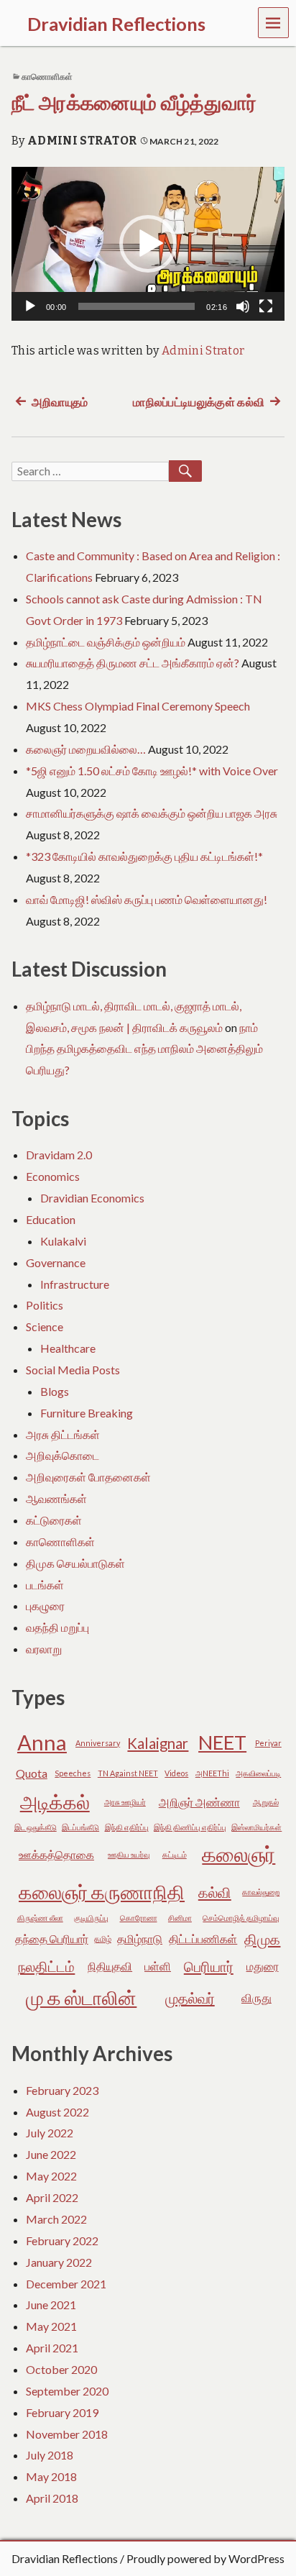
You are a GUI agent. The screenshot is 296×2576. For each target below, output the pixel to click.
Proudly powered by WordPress (205, 2558)
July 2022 (50, 2133)
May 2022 (51, 2176)
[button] (148, 244)
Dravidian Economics (92, 1198)
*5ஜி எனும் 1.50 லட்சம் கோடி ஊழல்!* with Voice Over (152, 771)
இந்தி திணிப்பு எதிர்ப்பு (190, 1827)
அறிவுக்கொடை (63, 1455)
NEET (222, 1742)
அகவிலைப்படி (258, 1773)
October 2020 (61, 2369)
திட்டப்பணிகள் (203, 1938)
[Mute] (243, 306)
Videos (176, 1773)
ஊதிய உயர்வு (129, 1854)
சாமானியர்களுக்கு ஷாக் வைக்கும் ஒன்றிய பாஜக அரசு (152, 813)
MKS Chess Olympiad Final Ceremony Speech (138, 706)
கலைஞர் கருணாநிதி (102, 1892)
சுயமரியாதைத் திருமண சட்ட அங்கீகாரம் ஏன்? (133, 663)
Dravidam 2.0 (59, 1155)
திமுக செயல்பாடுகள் (75, 1563)
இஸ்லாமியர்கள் (256, 1827)
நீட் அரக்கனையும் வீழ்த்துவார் (134, 103)
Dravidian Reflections (65, 2558)
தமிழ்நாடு (140, 1938)
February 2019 (62, 2412)
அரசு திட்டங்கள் (63, 1434)
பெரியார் (209, 1966)
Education (51, 1219)
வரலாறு (44, 1649)
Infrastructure (75, 1284)
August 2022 (57, 2112)
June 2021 (51, 2305)
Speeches (73, 1773)
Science (45, 1326)
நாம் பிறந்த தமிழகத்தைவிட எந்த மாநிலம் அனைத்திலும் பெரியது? (144, 1049)
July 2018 (50, 2455)
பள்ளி (158, 1966)
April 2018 (52, 2498)
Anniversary (98, 1743)
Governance (56, 1262)
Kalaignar (158, 1743)
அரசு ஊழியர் (125, 1802)
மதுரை (263, 1966)
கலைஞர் (239, 1854)
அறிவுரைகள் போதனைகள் (88, 1477)
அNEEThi (212, 1773)
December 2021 (66, 2284)
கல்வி (215, 1892)
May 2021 (51, 2326)
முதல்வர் (190, 1998)
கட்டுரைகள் (54, 1520)
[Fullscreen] (266, 306)
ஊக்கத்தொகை (56, 1854)
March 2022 (56, 2219)
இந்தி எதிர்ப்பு (127, 1827)
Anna (42, 1742)
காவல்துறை (261, 1892)
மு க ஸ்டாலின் (81, 1997)
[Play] (30, 306)
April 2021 (52, 2348)
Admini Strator (82, 141)
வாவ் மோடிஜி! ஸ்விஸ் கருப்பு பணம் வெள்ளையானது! (147, 899)
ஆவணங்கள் (56, 1498)
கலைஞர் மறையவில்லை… (86, 749)
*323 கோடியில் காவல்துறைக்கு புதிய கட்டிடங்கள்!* (144, 856)
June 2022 (51, 2154)
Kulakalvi (63, 1241)
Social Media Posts (73, 1370)
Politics (45, 1305)
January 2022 (59, 2262)
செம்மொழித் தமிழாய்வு (241, 1918)
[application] (148, 244)
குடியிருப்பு (91, 1918)
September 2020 (67, 2391)
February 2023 (62, 2090)
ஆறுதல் (266, 1802)
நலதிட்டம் (46, 1966)
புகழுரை (45, 1606)
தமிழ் (103, 1938)
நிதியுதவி (110, 1966)
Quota (32, 1773)
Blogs (55, 1391)
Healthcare (68, 1348)
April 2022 (52, 2197)
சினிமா (180, 1918)
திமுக (262, 1939)
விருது (256, 1997)
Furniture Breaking (87, 1413)
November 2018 (67, 2434)
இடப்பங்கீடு (80, 1827)
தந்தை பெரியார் (52, 1938)
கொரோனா (139, 1918)
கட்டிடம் (175, 1854)
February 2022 (62, 2241)
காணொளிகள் (47, 77)
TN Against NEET (128, 1773)
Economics (53, 1176)
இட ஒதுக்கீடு (36, 1827)
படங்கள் (45, 1585)
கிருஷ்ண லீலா (40, 1918)
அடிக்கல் (55, 1802)
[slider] (137, 306)
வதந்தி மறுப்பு (57, 1627)
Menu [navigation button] (274, 22)
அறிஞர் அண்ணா (199, 1802)
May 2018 (51, 2476)
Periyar (268, 1743)
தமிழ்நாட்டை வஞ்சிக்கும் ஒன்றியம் (106, 642)
